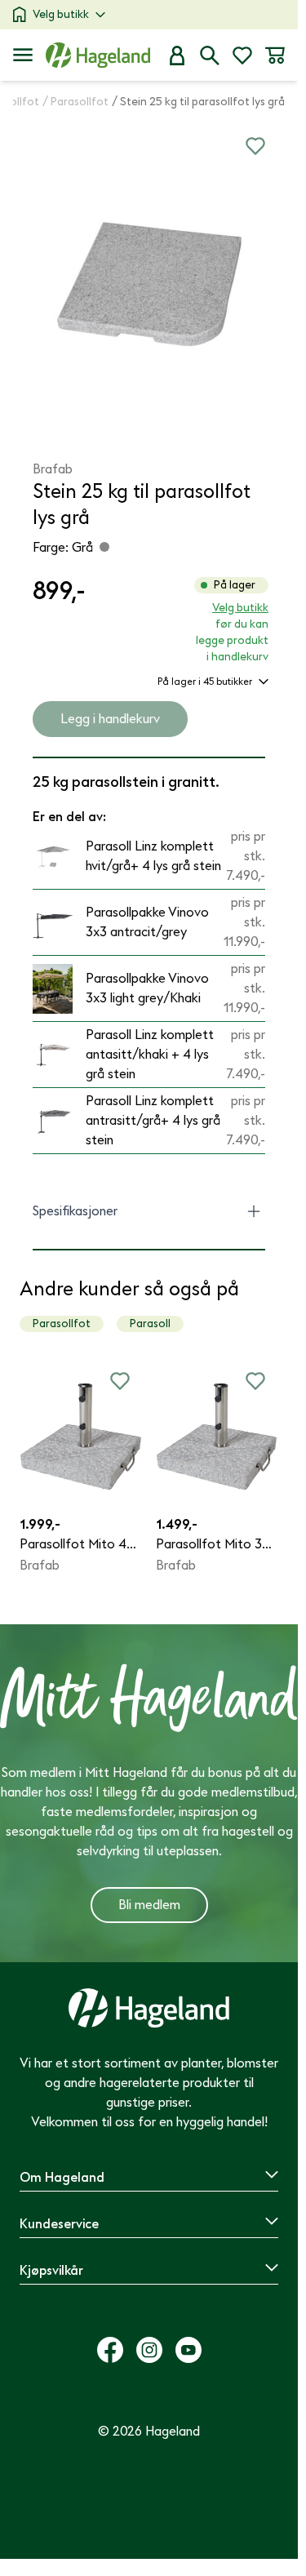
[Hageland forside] (98, 55)
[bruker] (177, 56)
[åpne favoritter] (242, 56)
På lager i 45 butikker (205, 682)
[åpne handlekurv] (275, 56)
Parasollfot (62, 1324)
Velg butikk (61, 14)
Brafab (53, 469)
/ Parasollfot (75, 102)
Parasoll (150, 1324)
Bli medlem (149, 1905)
